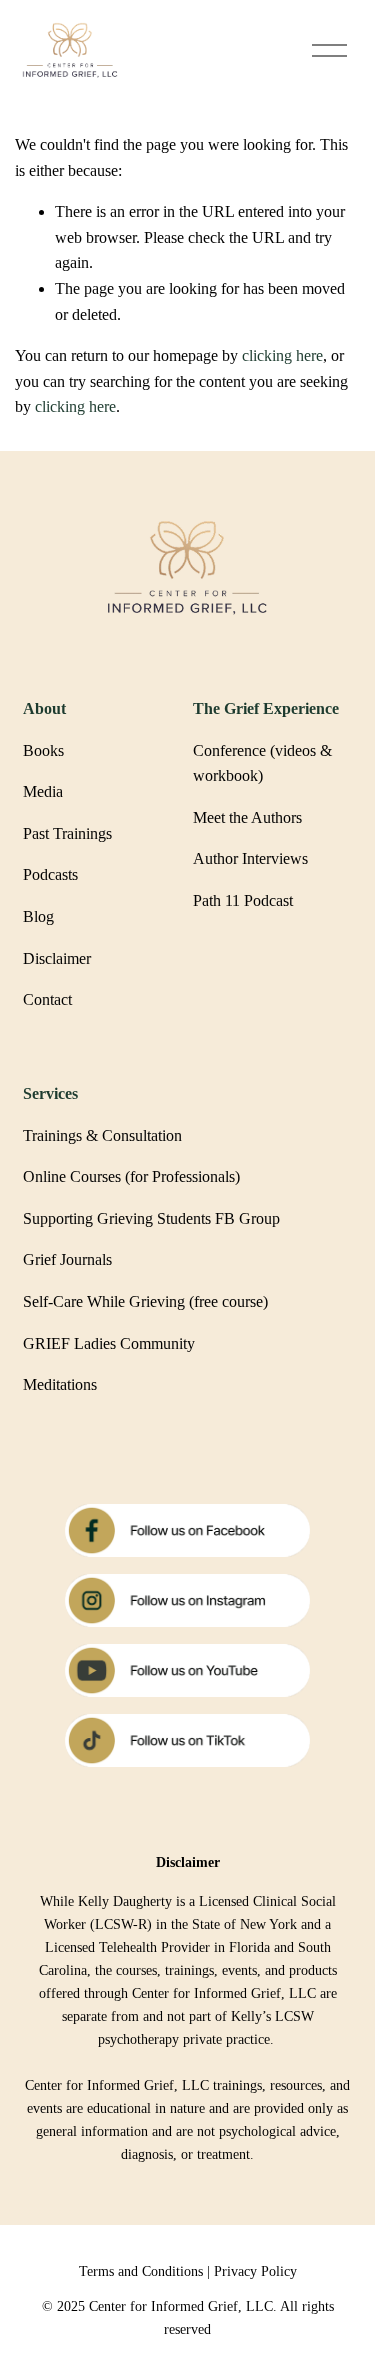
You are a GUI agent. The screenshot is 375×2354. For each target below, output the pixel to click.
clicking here (282, 355)
